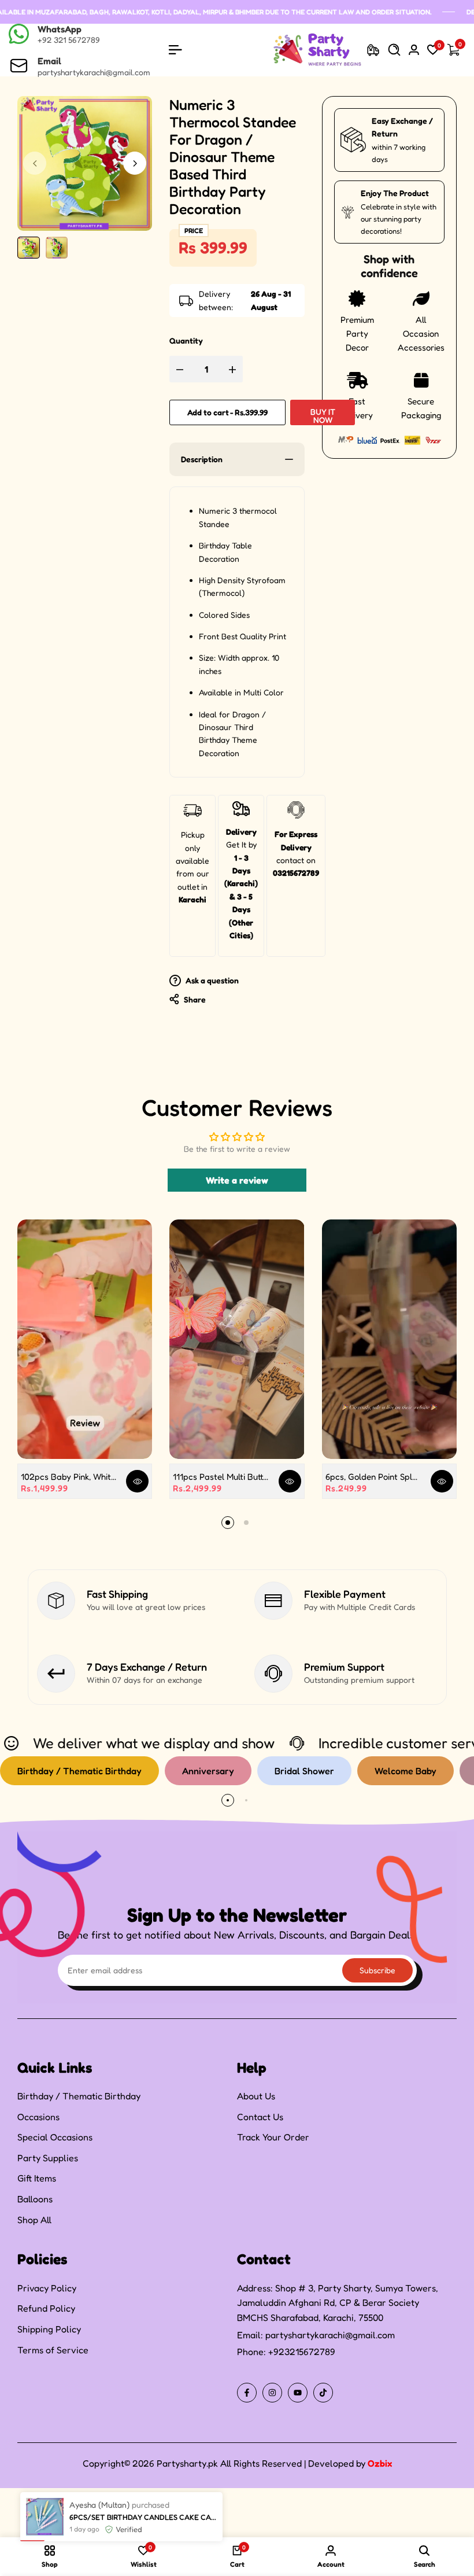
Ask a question (211, 980)
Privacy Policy (47, 2288)
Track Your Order (273, 2137)
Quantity (186, 340)
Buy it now (323, 416)
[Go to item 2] (246, 1523)
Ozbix (380, 2463)
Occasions (38, 2117)
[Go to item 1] (228, 1523)
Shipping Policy (49, 2329)
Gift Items (37, 2178)
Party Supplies (48, 2158)
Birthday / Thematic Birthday (79, 2096)
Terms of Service (53, 2350)
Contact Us (260, 2117)
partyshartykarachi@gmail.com (330, 2335)
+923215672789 (302, 2352)
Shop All (34, 2220)
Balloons (35, 2199)
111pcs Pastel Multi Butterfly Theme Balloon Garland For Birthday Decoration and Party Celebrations (221, 1477)
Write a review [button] (237, 1180)
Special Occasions (55, 2137)
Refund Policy (46, 2308)
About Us (256, 2096)
